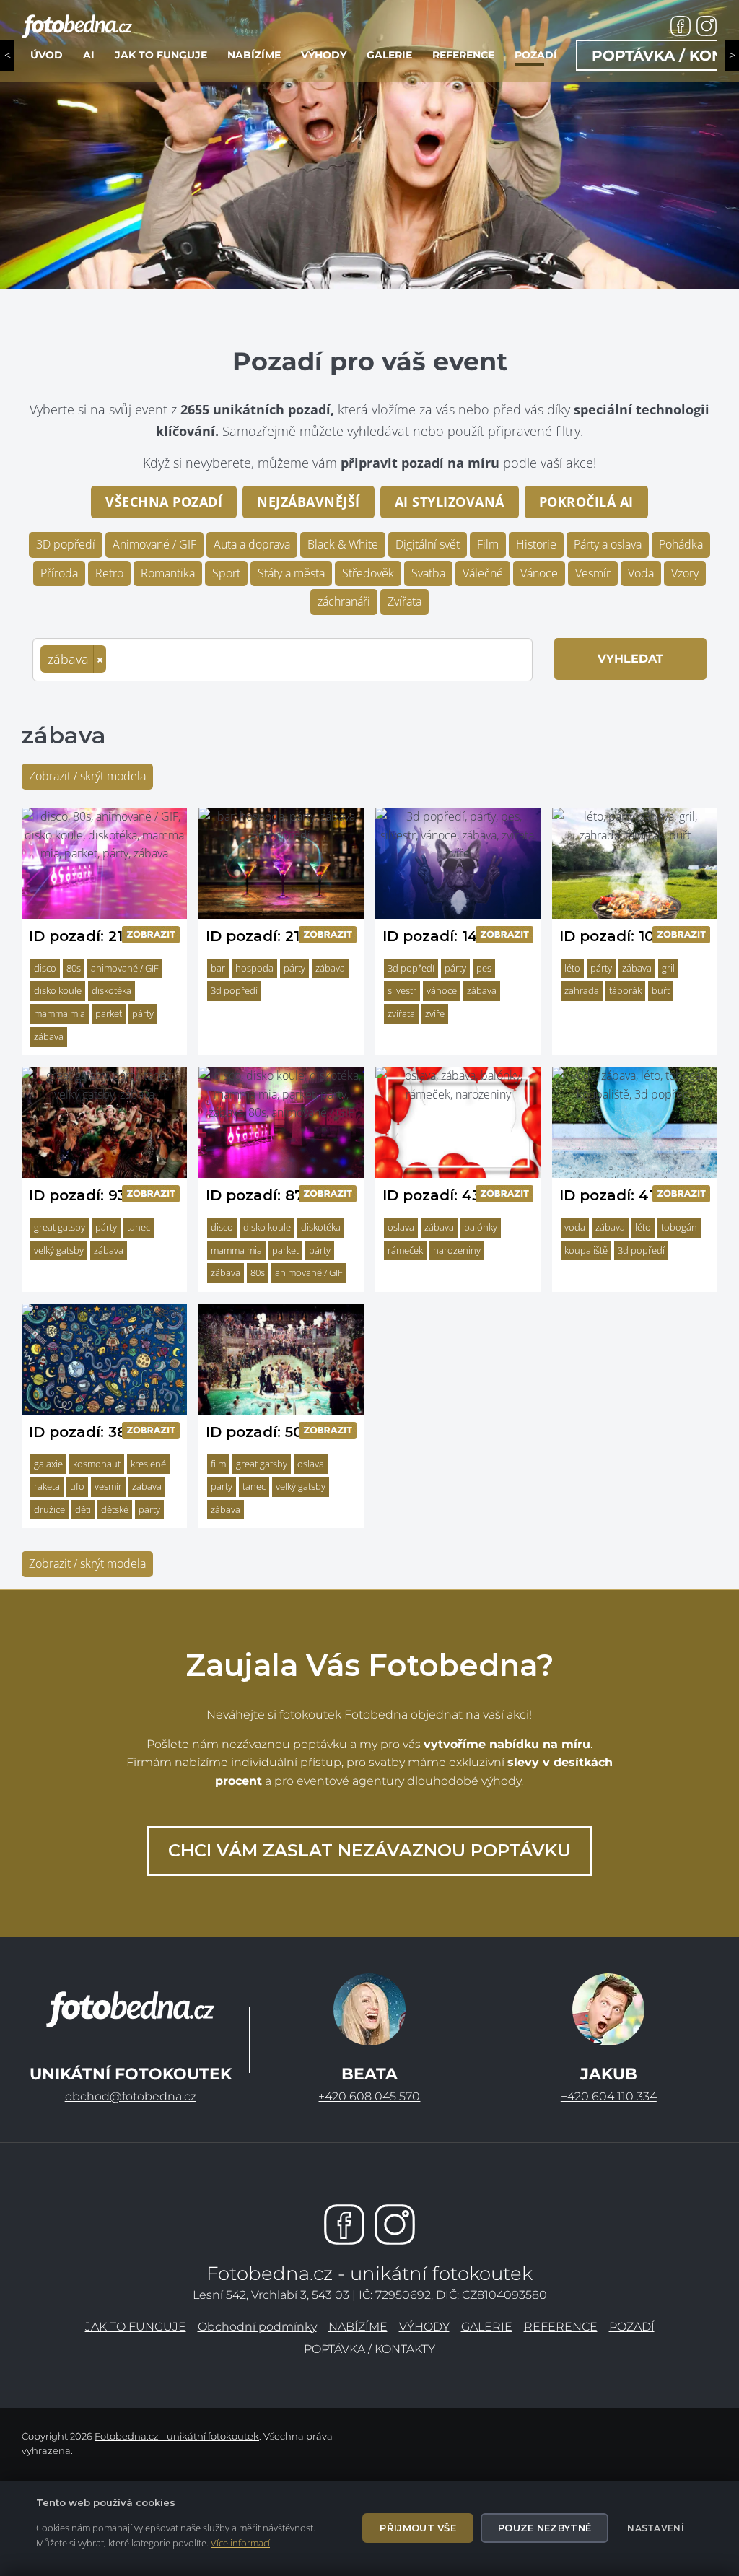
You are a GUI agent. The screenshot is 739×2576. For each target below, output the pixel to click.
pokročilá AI (586, 502)
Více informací (240, 2543)
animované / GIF (125, 968)
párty (143, 1013)
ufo (77, 1486)
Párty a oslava (608, 544)
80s (74, 968)
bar (218, 968)
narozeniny (457, 1250)
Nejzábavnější (309, 502)
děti (83, 1509)
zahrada (582, 990)
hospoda (254, 968)
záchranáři (344, 601)
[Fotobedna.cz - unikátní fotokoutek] (130, 2009)
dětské (115, 1509)
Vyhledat (630, 659)
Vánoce (539, 573)
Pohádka (681, 544)
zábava (49, 1036)
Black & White (343, 544)
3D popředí (66, 544)
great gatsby (60, 1227)
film (218, 1464)
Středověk (368, 573)
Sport (226, 573)
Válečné (483, 573)
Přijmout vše (418, 2528)
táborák (625, 990)
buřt (661, 990)
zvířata (401, 1013)
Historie (536, 544)
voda (575, 1227)
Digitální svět (428, 544)
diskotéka (111, 990)
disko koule (58, 990)
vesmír (108, 1486)
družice (49, 1509)
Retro (109, 573)
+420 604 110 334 (609, 2096)
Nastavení (656, 2528)
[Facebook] (344, 2224)
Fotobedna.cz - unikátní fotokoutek (177, 2436)
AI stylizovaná (450, 502)
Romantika (168, 573)
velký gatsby (59, 1250)
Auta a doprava (252, 544)
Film (488, 544)
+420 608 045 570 (369, 2096)
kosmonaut (97, 1464)
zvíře (435, 1013)
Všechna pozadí (164, 502)
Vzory (685, 573)
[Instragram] (395, 2224)
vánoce (442, 990)
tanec (139, 1227)
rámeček (405, 1250)
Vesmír (593, 573)
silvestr (402, 990)
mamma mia (60, 1013)
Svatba (428, 573)
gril (668, 968)
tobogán (679, 1227)
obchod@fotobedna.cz (131, 2096)
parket (109, 1013)
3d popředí (234, 990)
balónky (481, 1227)
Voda (641, 573)
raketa (47, 1486)
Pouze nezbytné (545, 2528)
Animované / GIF (154, 544)
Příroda (59, 573)
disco (45, 968)
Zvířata (405, 601)
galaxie (48, 1464)
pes (484, 968)
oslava (401, 1227)
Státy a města (291, 573)
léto (572, 968)
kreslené (148, 1464)
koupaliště (586, 1250)
